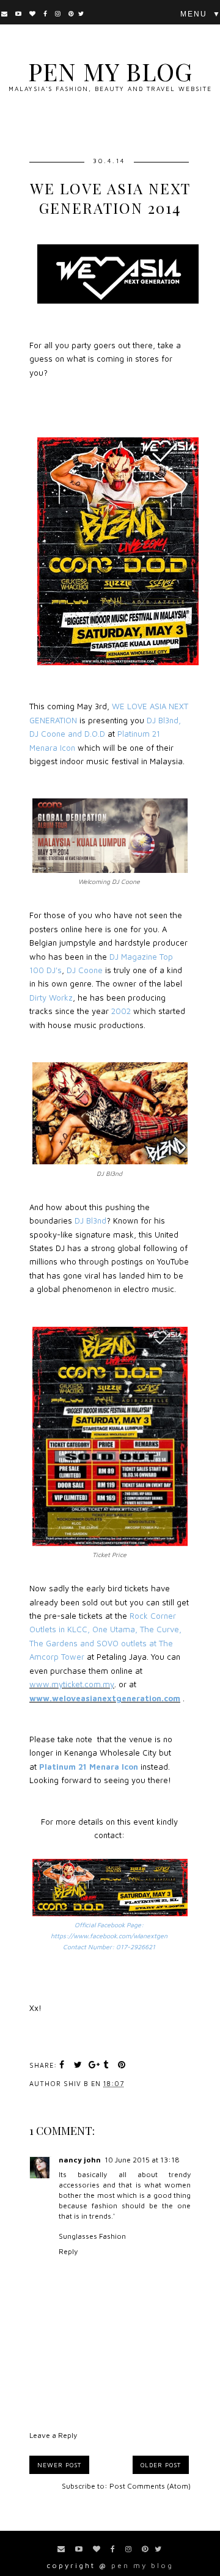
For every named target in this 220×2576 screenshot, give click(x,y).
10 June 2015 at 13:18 (142, 2160)
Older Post (161, 2465)
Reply (68, 2251)
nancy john (80, 2160)
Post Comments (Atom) (150, 2486)
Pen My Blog (110, 71)
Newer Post (59, 2465)
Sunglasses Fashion (92, 2236)
